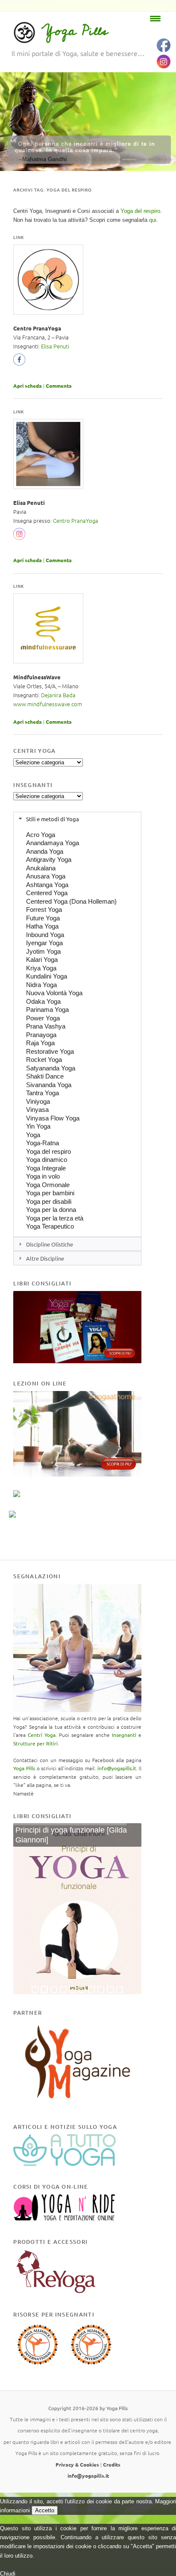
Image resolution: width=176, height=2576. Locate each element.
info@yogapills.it (117, 1768)
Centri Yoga (42, 1735)
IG (19, 536)
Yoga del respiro (140, 211)
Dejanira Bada (58, 695)
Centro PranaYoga (76, 520)
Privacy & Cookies (77, 2464)
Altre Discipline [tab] (45, 1258)
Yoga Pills (75, 31)
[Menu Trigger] (155, 18)
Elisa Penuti (55, 346)
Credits (112, 2464)
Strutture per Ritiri (35, 1743)
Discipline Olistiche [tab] (50, 1244)
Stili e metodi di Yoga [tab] (53, 819)
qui (153, 220)
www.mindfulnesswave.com (48, 704)
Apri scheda (28, 386)
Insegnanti (124, 1735)
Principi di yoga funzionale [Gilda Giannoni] (71, 1835)
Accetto (45, 2510)
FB (21, 362)
